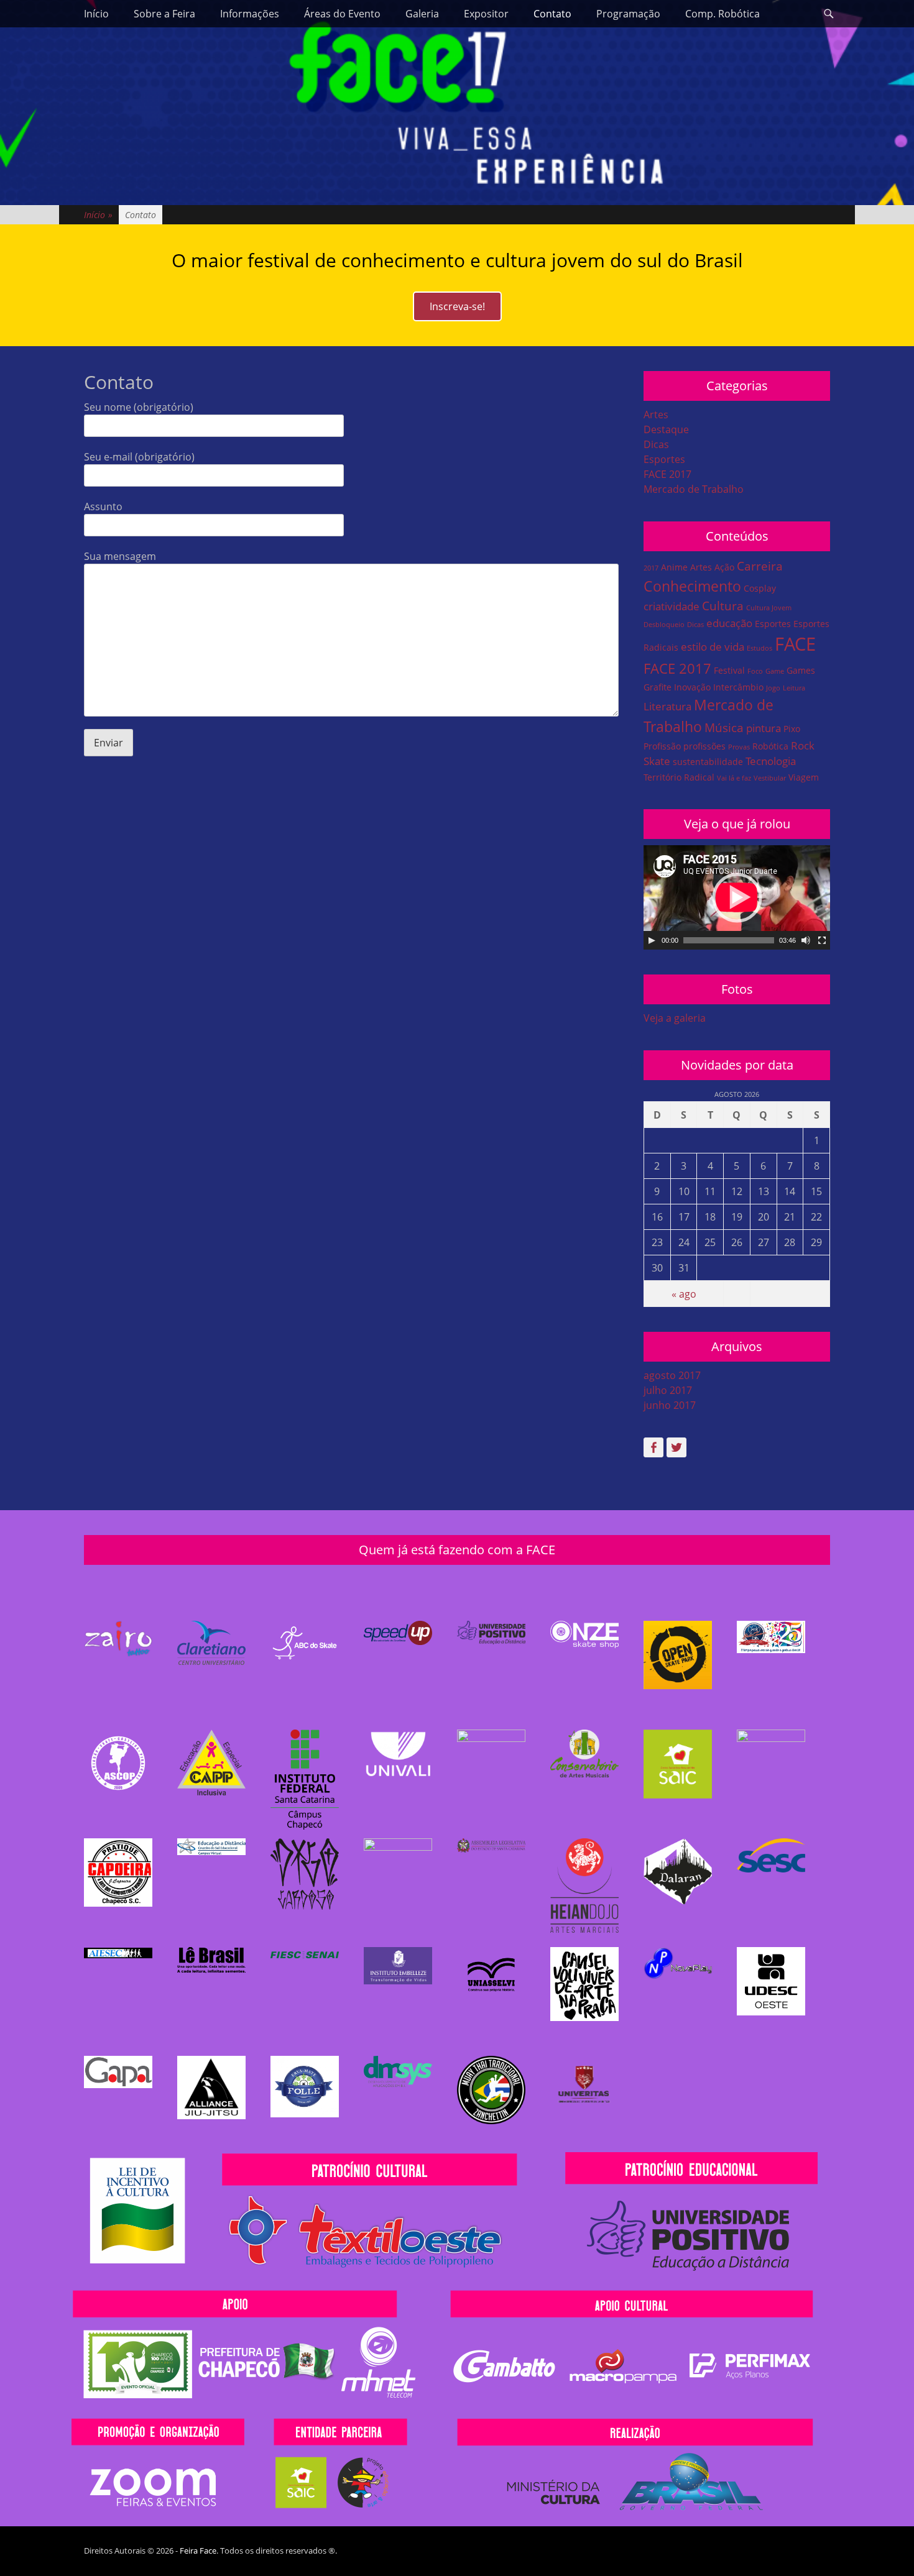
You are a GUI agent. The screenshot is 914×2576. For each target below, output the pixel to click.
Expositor (486, 14)
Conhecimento (692, 586)
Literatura (667, 706)
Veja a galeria (675, 1018)
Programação (628, 14)
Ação (724, 567)
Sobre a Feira (164, 14)
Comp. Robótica (722, 14)
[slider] (729, 940)
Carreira (760, 566)
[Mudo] (806, 940)
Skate (657, 761)
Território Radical (679, 777)
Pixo (792, 729)
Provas (739, 747)
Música (724, 728)
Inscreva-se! (457, 306)
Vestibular (770, 778)
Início (96, 14)
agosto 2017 (672, 1375)
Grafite (658, 687)
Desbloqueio (664, 625)
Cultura (723, 606)
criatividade (672, 606)
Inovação (692, 687)
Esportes (664, 459)
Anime (674, 567)
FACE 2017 (667, 474)
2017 (651, 568)
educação (729, 623)
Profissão (662, 746)
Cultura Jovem (769, 608)
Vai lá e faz (734, 778)
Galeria (422, 14)
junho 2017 (670, 1405)
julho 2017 (668, 1390)
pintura (764, 728)
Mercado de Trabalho (694, 489)
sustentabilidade (708, 762)
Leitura (794, 688)
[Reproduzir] (652, 940)
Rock (803, 745)
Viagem (804, 777)
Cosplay (760, 588)
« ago (684, 1294)
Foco (755, 671)
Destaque (666, 429)
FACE (795, 644)
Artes (656, 415)
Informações (250, 14)
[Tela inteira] (822, 940)
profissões (704, 746)
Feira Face (198, 2551)
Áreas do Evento (342, 14)
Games (801, 670)
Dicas (656, 444)
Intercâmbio (738, 687)
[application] (737, 897)
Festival (729, 670)
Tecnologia (771, 761)
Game (775, 671)
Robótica (770, 746)
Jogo (773, 688)
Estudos (759, 648)
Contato (552, 14)
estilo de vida (713, 647)
